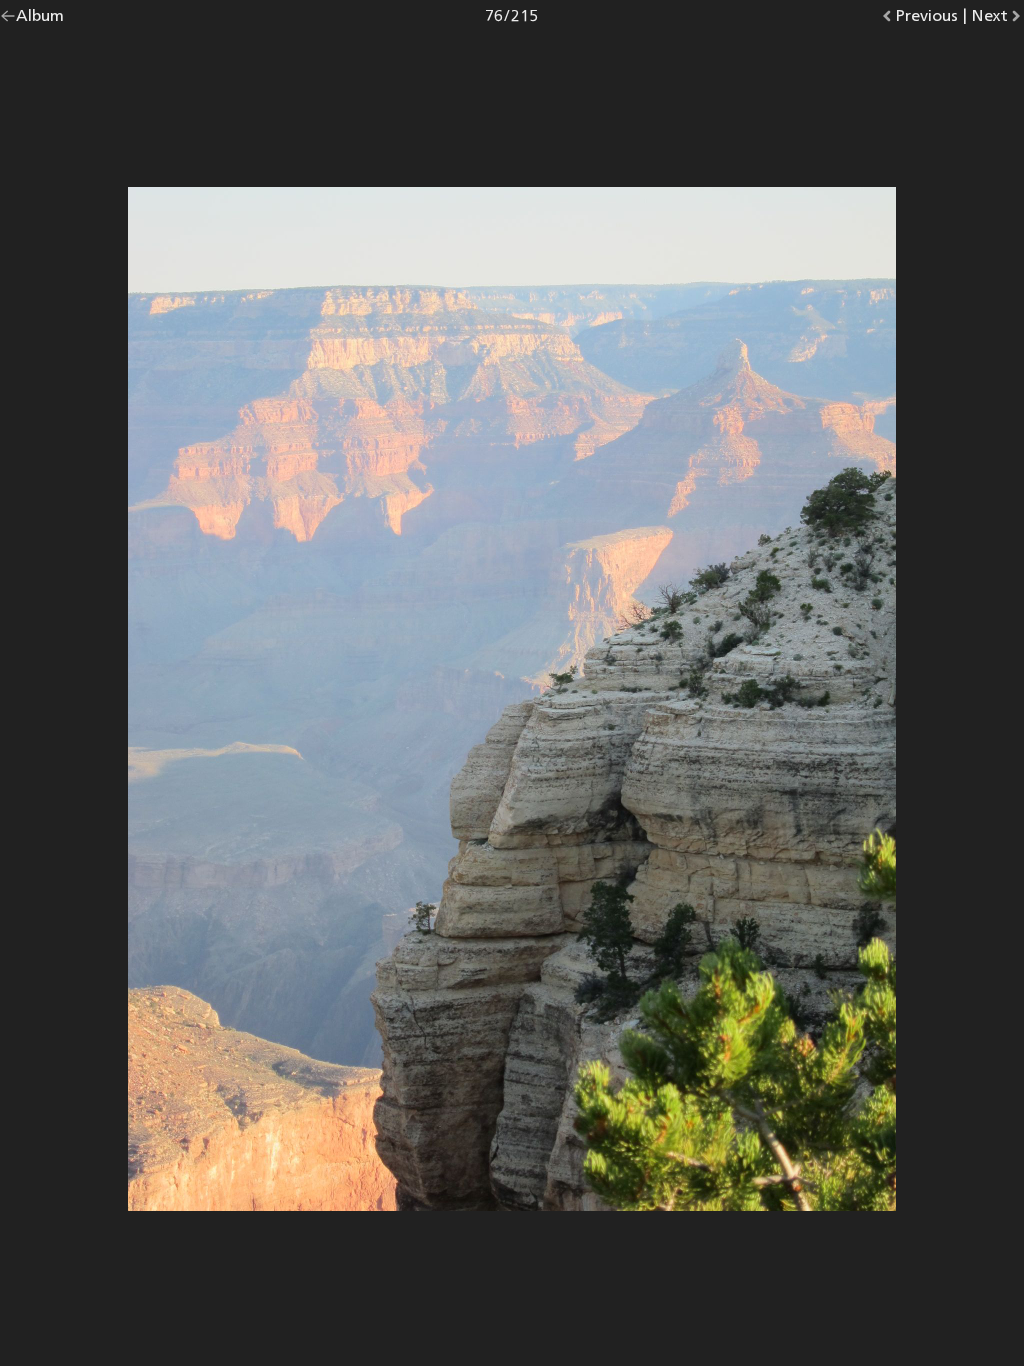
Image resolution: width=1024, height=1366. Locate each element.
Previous (926, 19)
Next (997, 19)
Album (40, 19)
